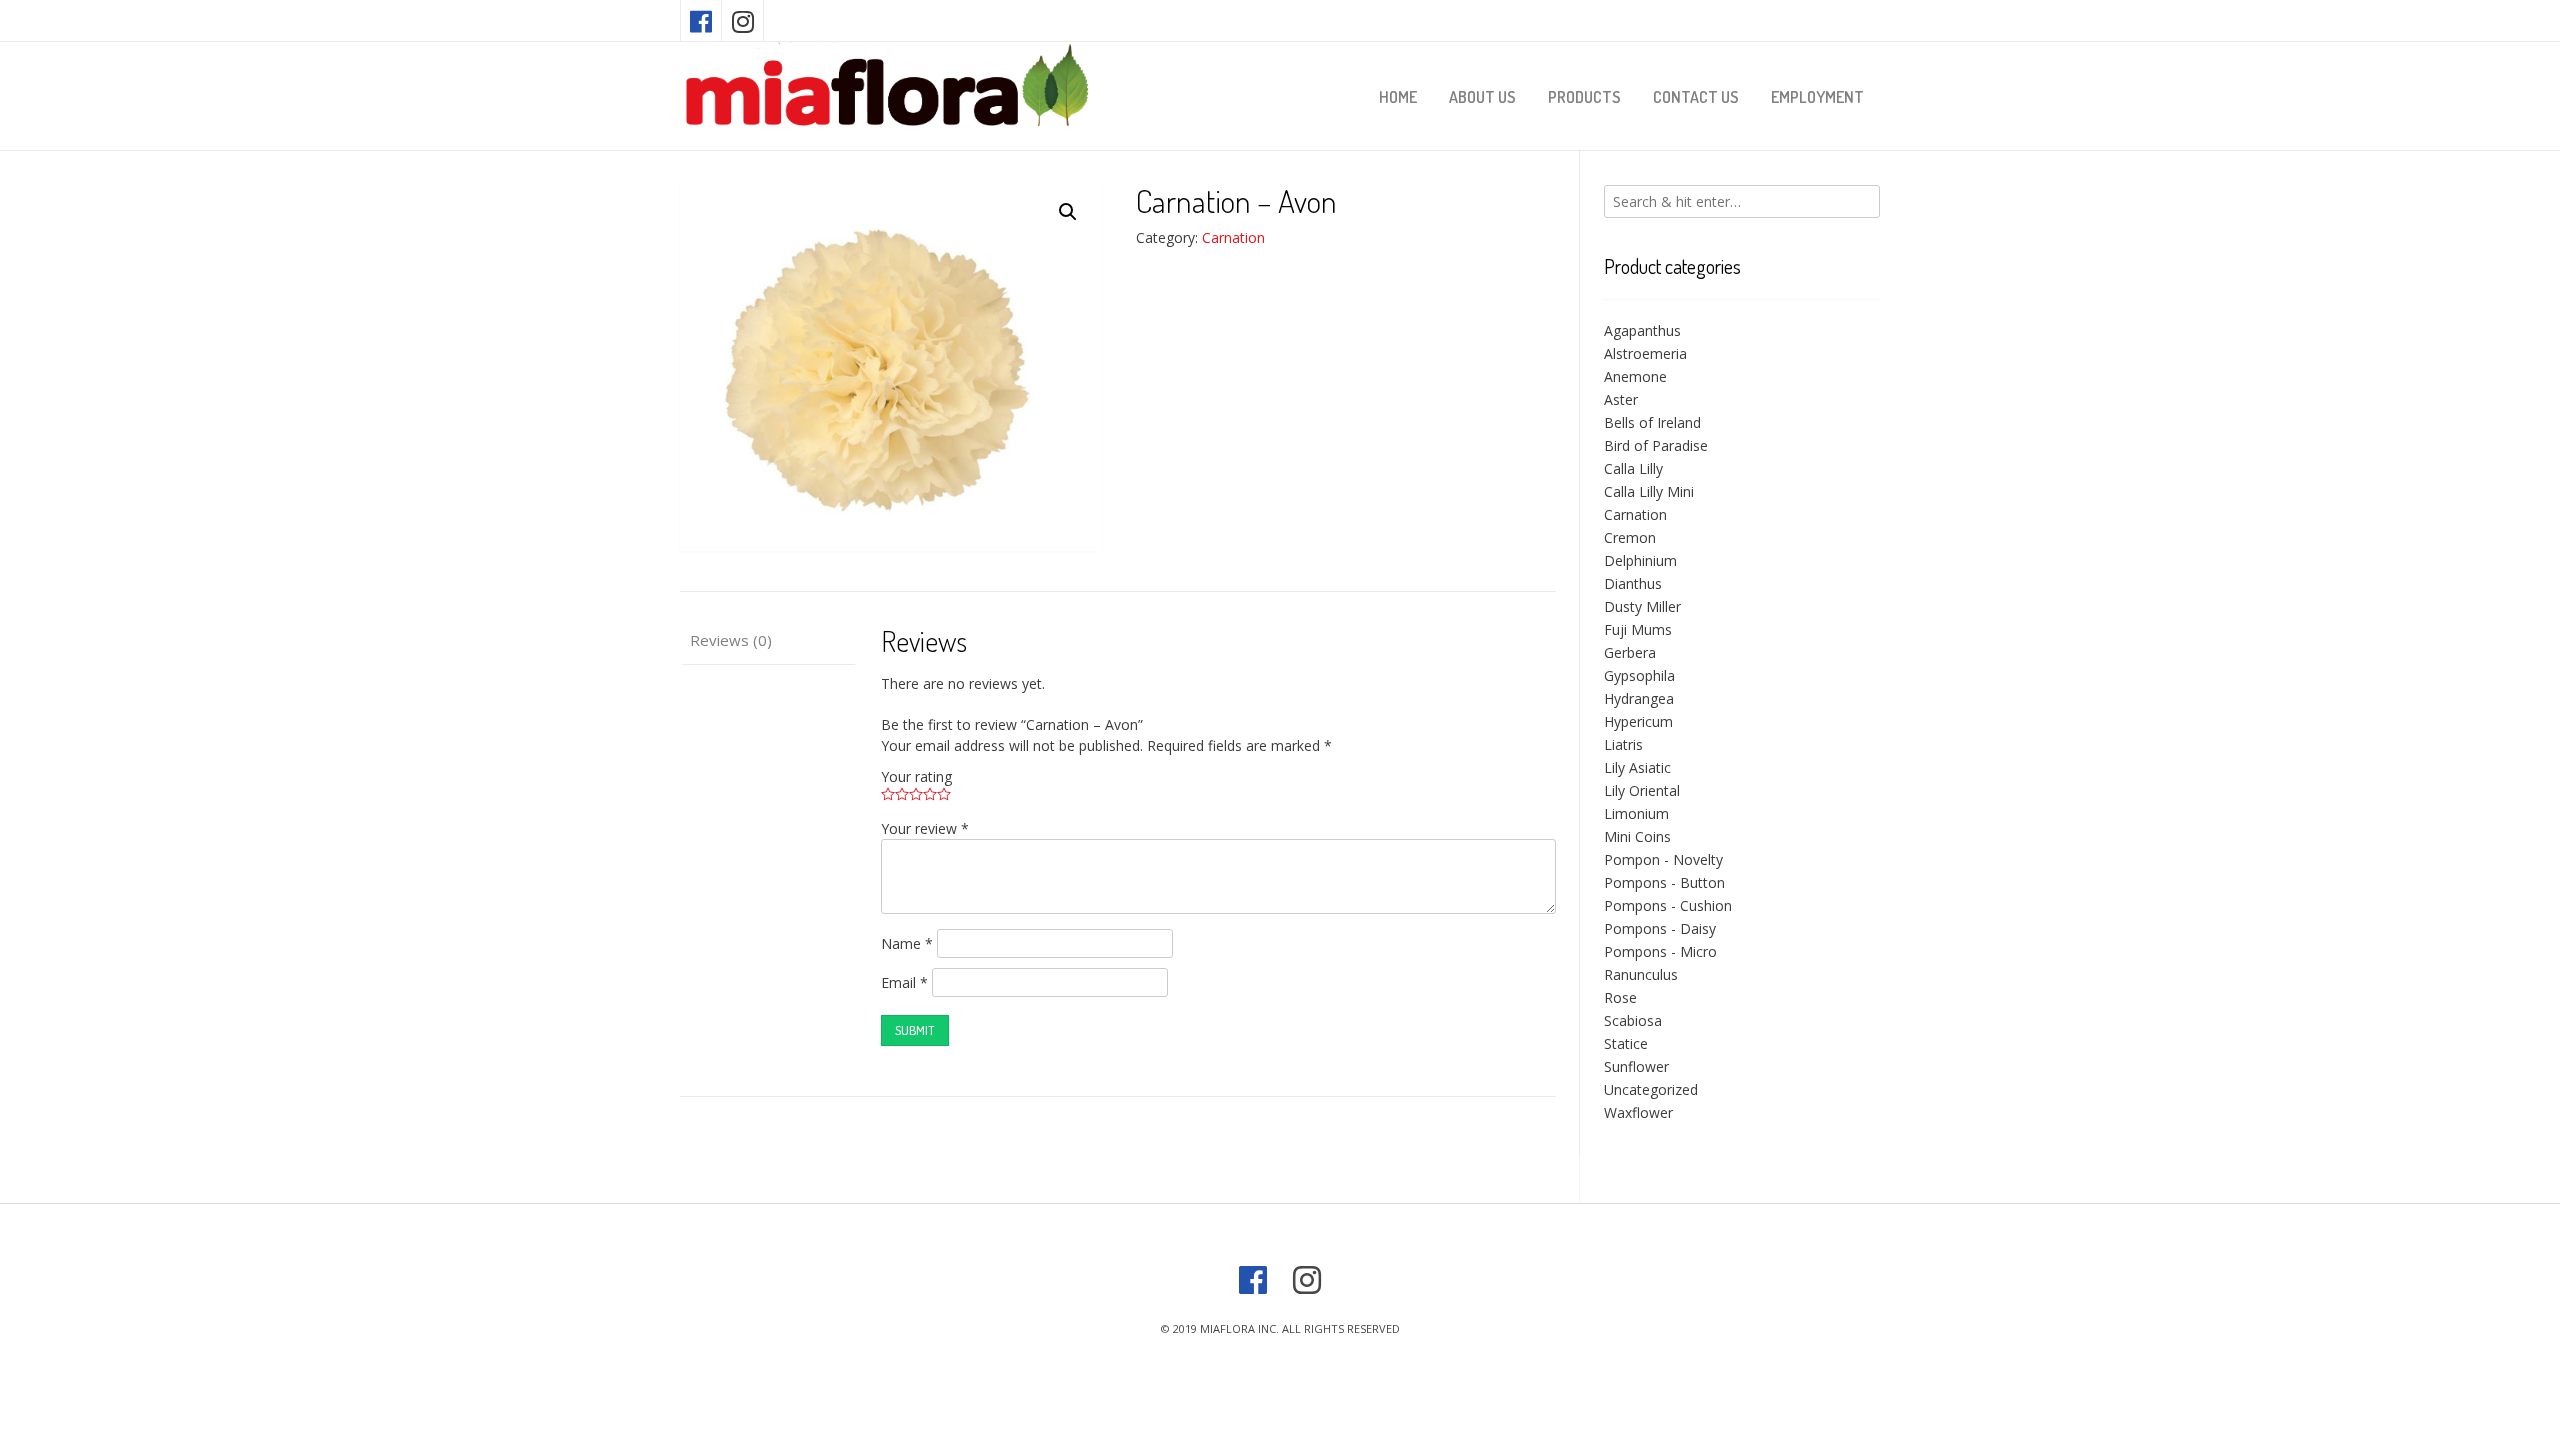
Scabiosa (1633, 1020)
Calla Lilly (1633, 468)
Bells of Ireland (1652, 422)
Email (904, 982)
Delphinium (1640, 560)
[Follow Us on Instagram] (743, 20)
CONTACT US (1696, 97)
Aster (1621, 399)
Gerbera (1630, 652)
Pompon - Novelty (1663, 859)
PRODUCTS (1584, 97)
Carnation (1233, 237)
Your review (925, 828)
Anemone (1635, 376)
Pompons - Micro (1660, 951)
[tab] (767, 641)
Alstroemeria (1645, 353)
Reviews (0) (731, 640)
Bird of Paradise (1656, 445)
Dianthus (1633, 583)
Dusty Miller (1642, 606)
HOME (1398, 97)
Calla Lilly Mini (1649, 491)
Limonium (1636, 813)
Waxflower (1638, 1112)
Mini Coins (1637, 836)
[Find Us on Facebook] (701, 20)
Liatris (1623, 744)
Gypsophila (1639, 675)
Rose (1620, 997)
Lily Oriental (1642, 790)
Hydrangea (1639, 698)
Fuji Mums (1638, 629)
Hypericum (1638, 721)
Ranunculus (1641, 974)
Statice (1626, 1043)
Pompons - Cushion (1668, 905)
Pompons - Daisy (1660, 928)
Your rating (916, 776)
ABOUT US (1482, 97)
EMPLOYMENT (1817, 97)
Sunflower (1636, 1066)
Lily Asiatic (1637, 767)
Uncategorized (1651, 1089)
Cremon (1630, 537)
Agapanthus (1642, 330)
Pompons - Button (1664, 882)
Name (907, 943)
